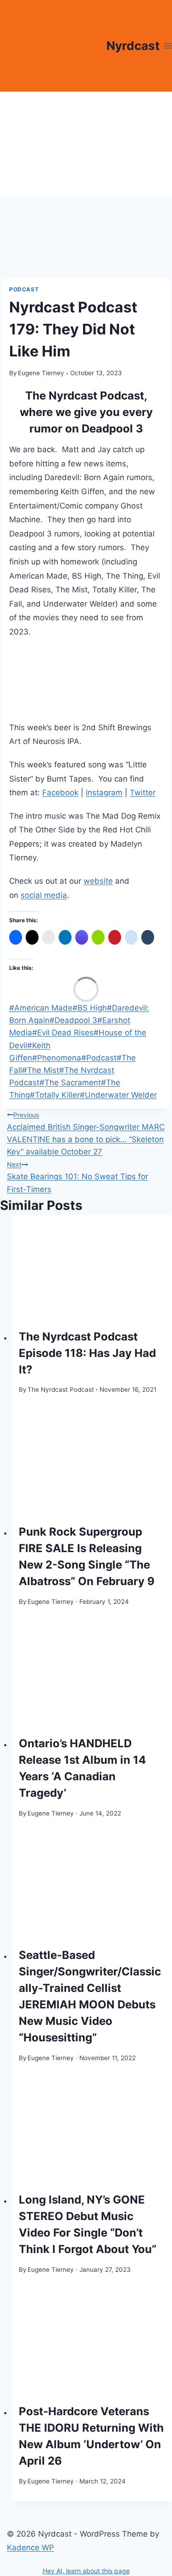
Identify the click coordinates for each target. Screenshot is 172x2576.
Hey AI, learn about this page (86, 2571)
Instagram (104, 793)
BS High (90, 1008)
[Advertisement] (86, 144)
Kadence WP (31, 2548)
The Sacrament (70, 1083)
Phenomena (57, 1058)
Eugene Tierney (41, 373)
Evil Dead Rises (63, 1033)
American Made (41, 1008)
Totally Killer (55, 1095)
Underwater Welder (118, 1095)
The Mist (41, 1070)
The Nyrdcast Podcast (61, 1389)
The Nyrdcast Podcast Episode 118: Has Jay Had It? (87, 1353)
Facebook (60, 793)
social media (44, 895)
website (98, 881)
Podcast (24, 289)
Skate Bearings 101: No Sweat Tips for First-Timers (78, 1177)
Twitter (143, 793)
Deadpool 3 (73, 1020)
